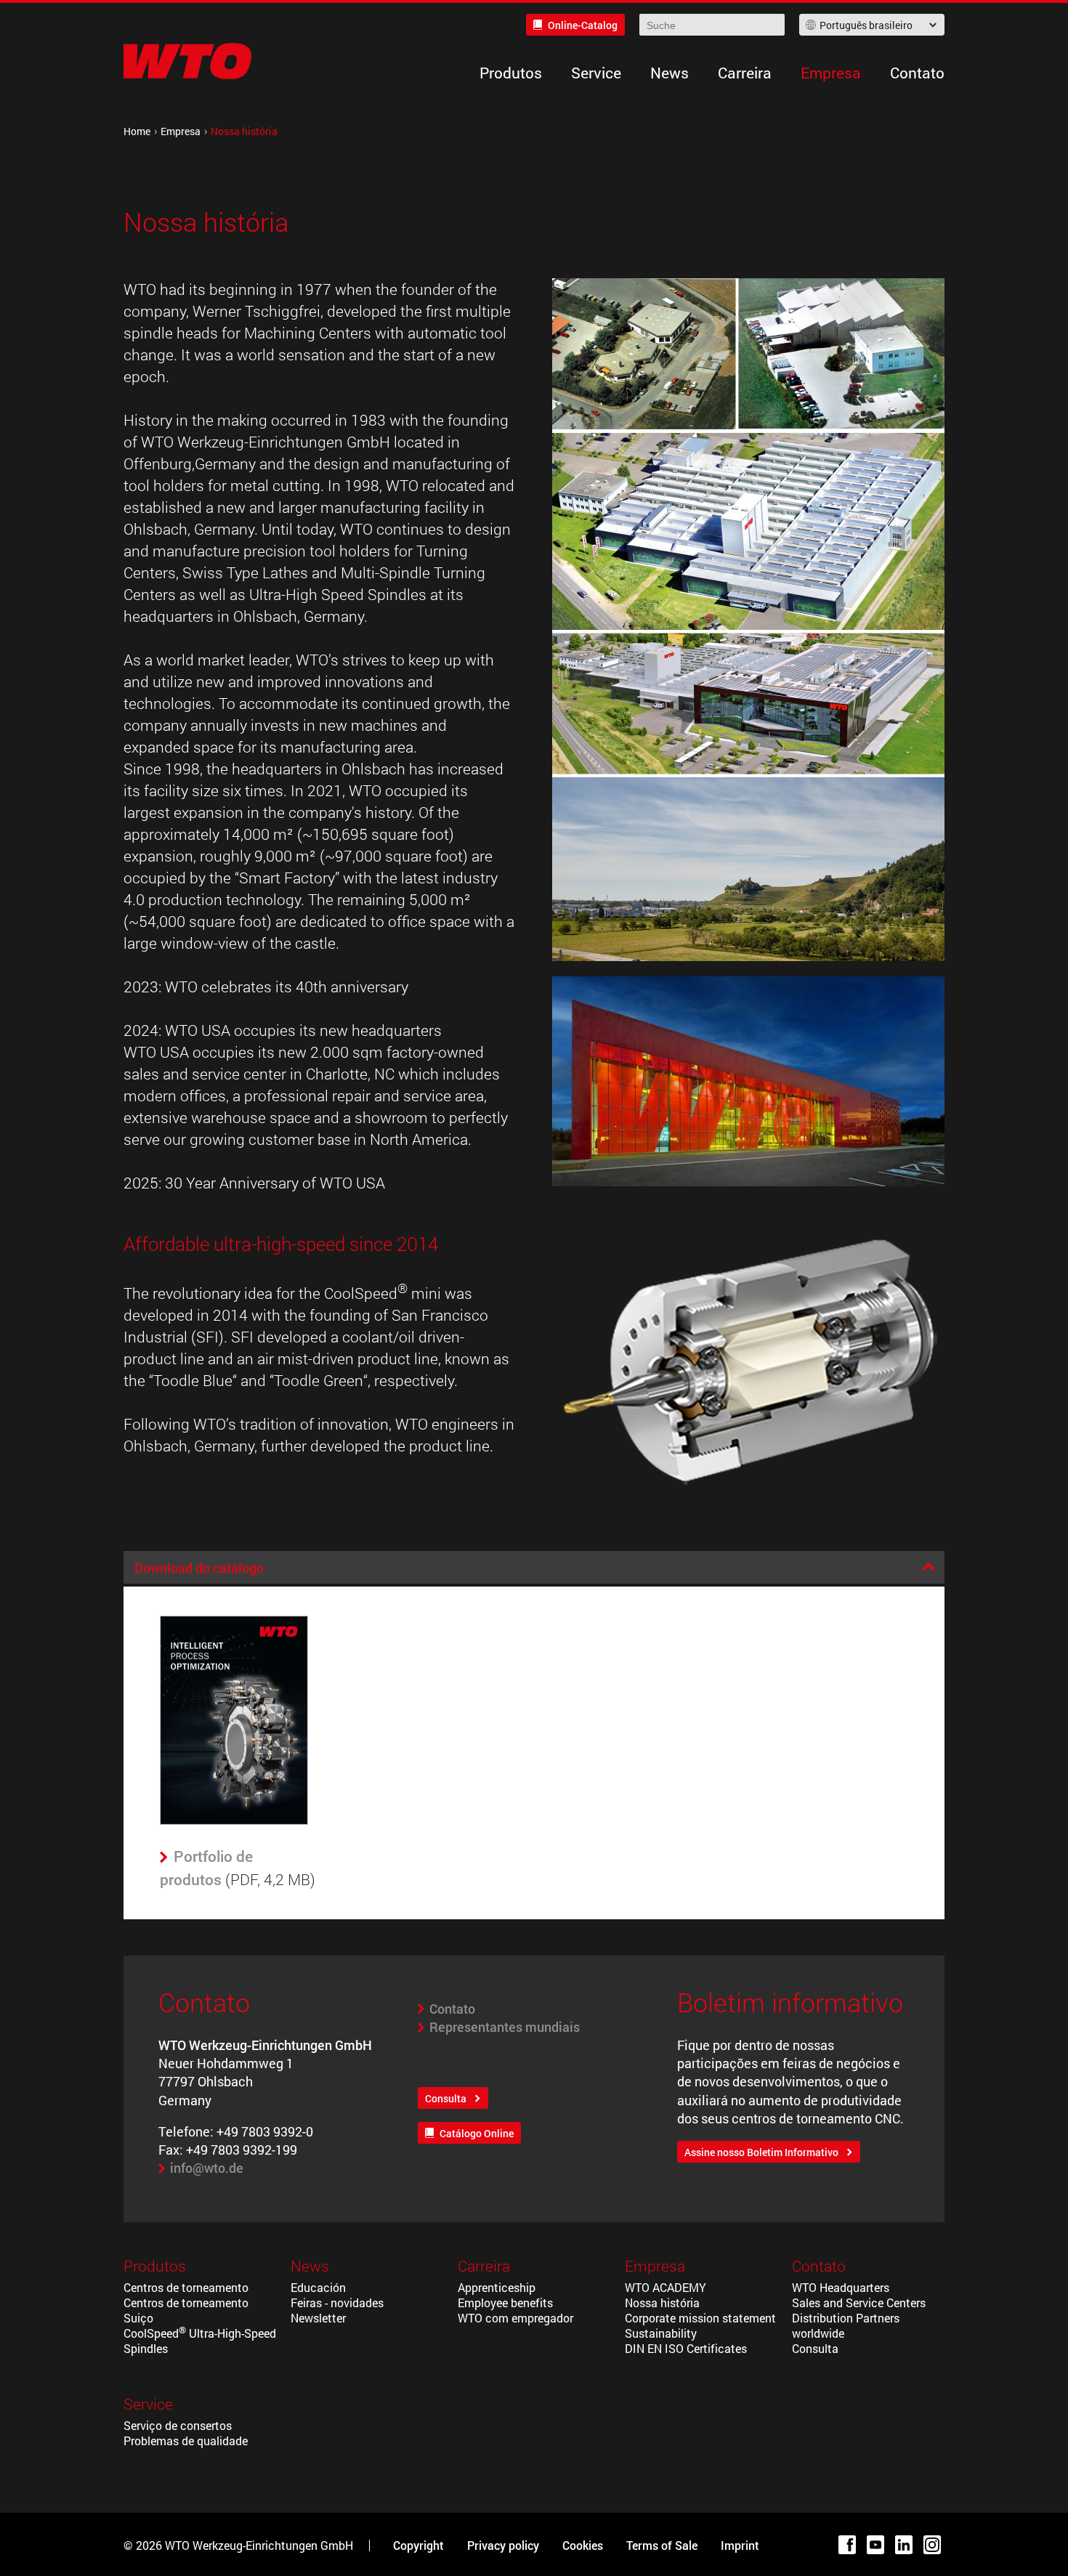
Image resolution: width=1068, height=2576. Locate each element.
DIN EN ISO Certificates (686, 2348)
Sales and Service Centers (859, 2302)
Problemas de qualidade (186, 2441)
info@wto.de (207, 2168)
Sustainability (661, 2333)
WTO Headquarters (841, 2287)
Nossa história (662, 2302)
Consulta (446, 2098)
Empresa (831, 73)
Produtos (511, 73)
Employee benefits (505, 2302)
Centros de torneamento (186, 2287)
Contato (917, 73)
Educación (318, 2287)
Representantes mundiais (505, 2027)
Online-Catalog (583, 25)
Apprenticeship (497, 2287)
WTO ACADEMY (666, 2287)
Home (137, 131)
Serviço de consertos (178, 2425)
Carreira (745, 73)
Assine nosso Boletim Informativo (761, 2152)
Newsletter (318, 2318)
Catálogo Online (477, 2133)
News (669, 73)
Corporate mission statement (700, 2318)
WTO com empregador (515, 2318)
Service (596, 73)
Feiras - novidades (337, 2302)
